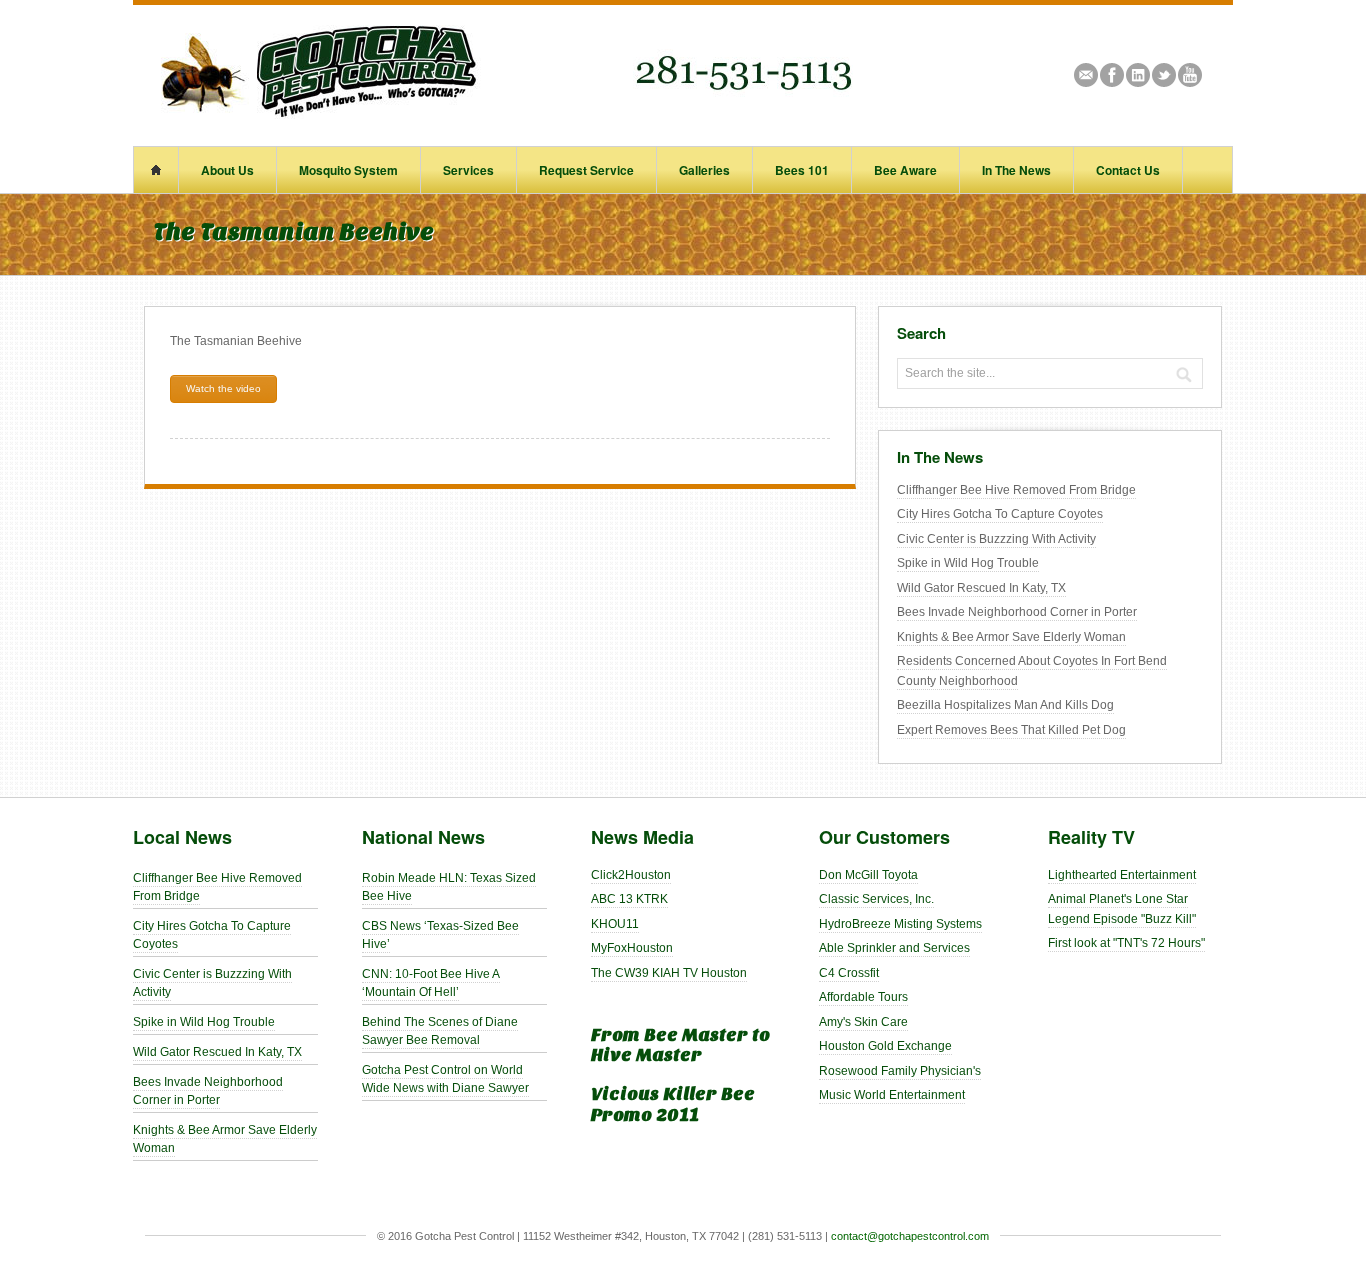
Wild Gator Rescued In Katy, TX (981, 588)
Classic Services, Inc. (876, 899)
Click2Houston (631, 875)
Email (1086, 75)
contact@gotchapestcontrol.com (910, 1236)
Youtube (1190, 75)
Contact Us (1128, 170)
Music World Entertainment (892, 1095)
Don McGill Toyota (868, 875)
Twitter (1164, 75)
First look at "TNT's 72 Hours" (1126, 943)
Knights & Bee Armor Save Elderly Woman (1011, 637)
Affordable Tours (863, 997)
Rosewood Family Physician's (900, 1071)
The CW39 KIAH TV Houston (669, 973)
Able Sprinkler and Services (894, 948)
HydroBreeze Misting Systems (900, 924)
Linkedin (1138, 75)
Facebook (1112, 75)
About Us (227, 170)
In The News (1016, 170)
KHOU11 (615, 924)
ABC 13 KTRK (629, 899)
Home (156, 170)
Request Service (586, 170)
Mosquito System (348, 170)
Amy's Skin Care (863, 1022)
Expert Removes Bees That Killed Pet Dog (1011, 730)
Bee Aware (905, 170)
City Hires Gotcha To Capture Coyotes (1000, 514)
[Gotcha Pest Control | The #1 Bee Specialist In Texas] (503, 115)
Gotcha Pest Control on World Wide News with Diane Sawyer (445, 1079)
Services (468, 170)
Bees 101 (802, 170)
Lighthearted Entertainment (1122, 875)
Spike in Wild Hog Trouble (968, 563)
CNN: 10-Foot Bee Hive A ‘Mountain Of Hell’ (431, 983)
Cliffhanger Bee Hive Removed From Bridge (1016, 490)
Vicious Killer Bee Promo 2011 (673, 1105)
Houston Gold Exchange (885, 1046)
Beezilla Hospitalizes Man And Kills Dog (1005, 705)
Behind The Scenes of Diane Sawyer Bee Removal (440, 1031)
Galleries (704, 170)
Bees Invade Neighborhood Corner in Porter (1017, 612)
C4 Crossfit (849, 973)
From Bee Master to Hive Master (680, 1046)
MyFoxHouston (632, 948)
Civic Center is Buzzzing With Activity (996, 539)
